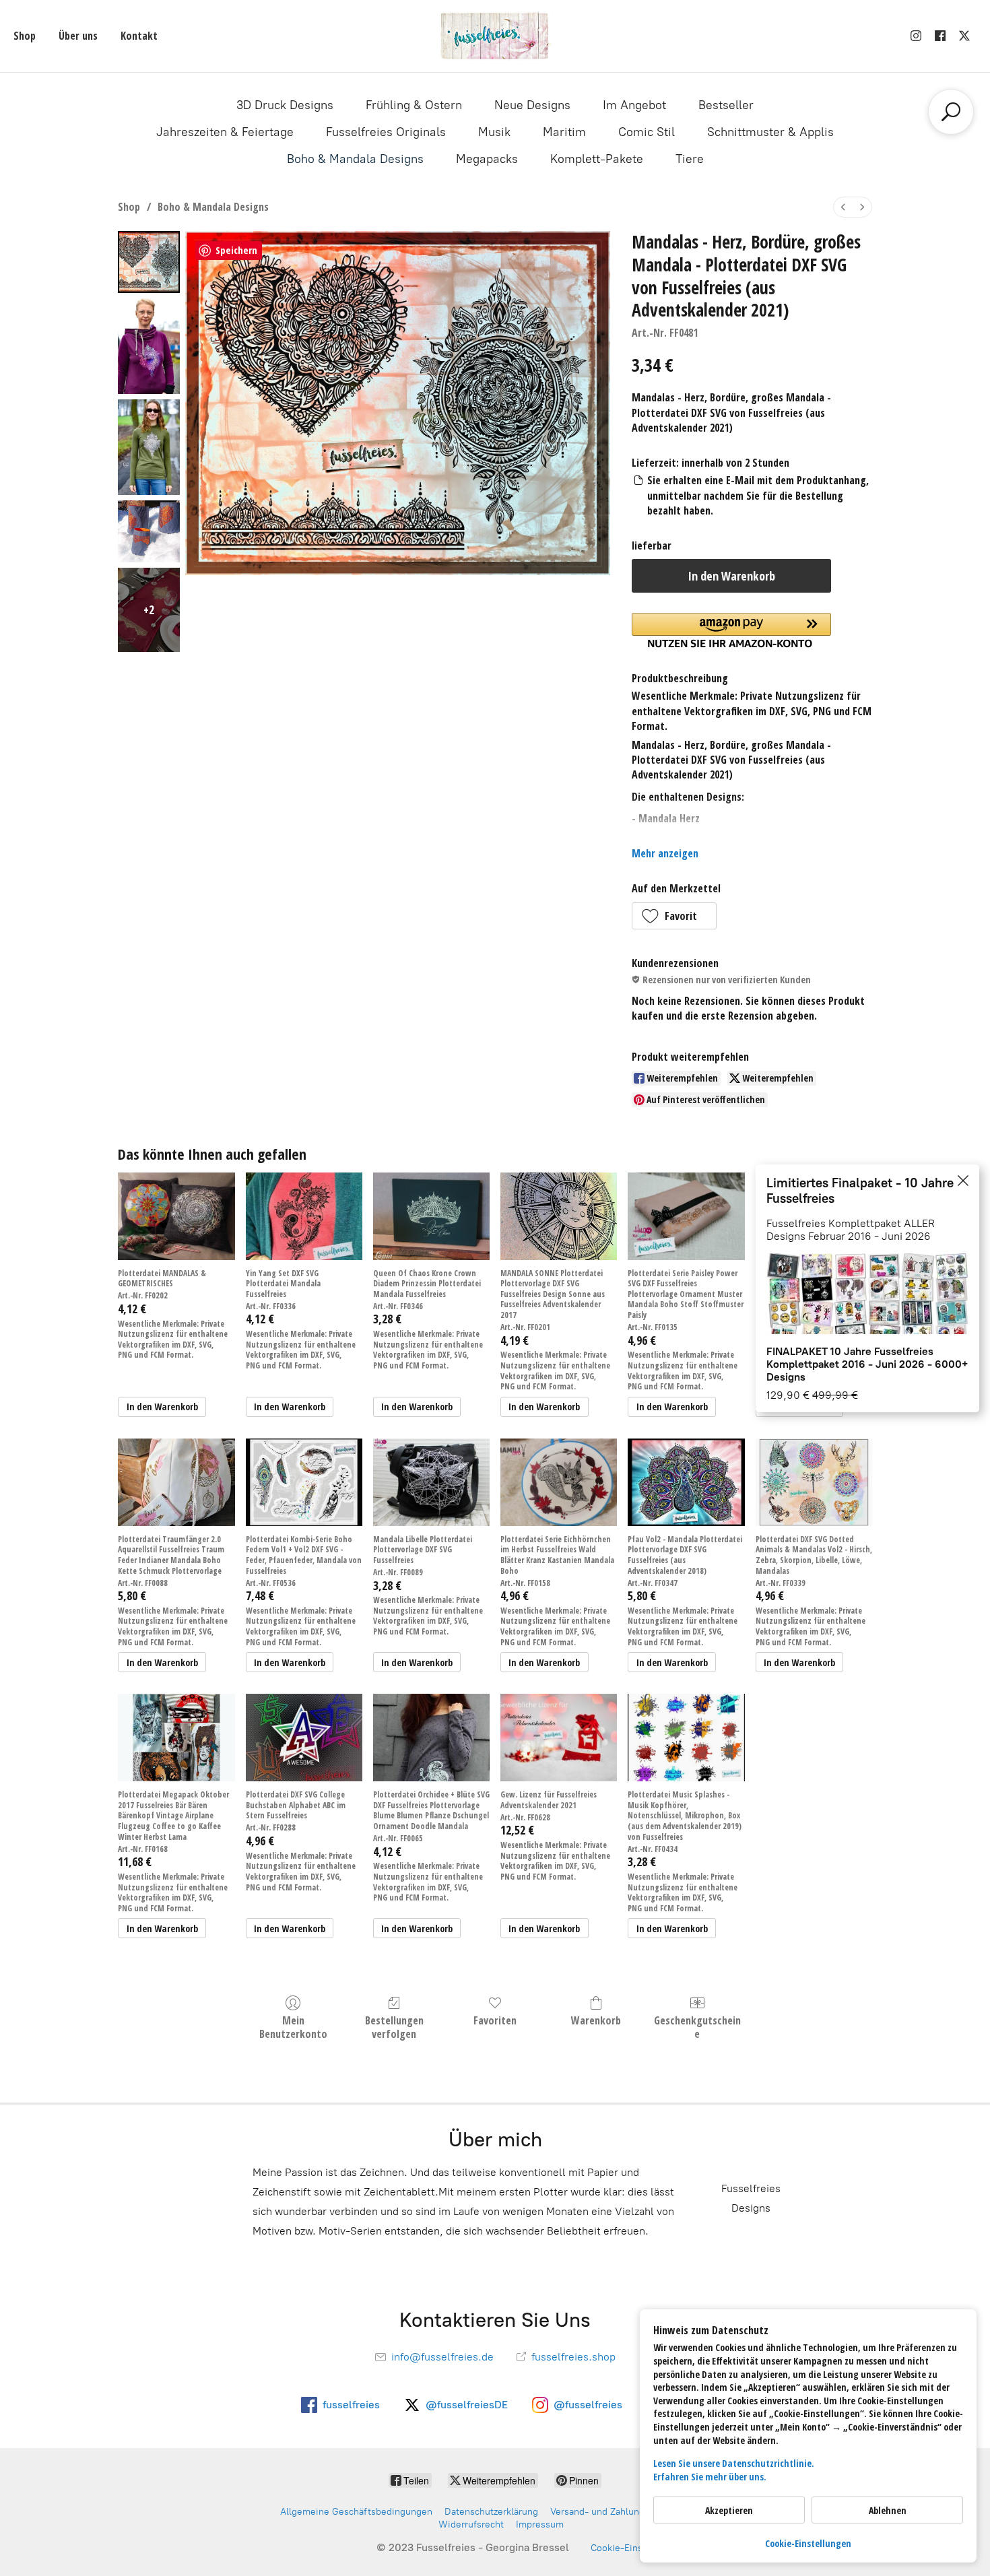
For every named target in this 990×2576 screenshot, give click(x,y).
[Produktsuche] (951, 112)
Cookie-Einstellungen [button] (808, 2543)
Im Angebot (634, 105)
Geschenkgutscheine (697, 2026)
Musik (494, 132)
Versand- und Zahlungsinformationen (630, 2512)
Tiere (690, 159)
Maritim (564, 132)
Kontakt (139, 36)
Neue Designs (532, 105)
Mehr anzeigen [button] (665, 853)
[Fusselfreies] (495, 36)
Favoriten (495, 2020)
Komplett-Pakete (597, 159)
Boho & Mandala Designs (355, 159)
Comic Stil (647, 132)
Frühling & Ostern (414, 105)
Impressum (540, 2524)
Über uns (78, 36)
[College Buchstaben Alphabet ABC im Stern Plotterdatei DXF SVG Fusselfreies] (304, 1738)
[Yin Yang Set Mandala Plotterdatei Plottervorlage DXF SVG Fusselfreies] (304, 1216)
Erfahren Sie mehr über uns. (710, 2477)
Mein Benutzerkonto (293, 2026)
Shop (25, 36)
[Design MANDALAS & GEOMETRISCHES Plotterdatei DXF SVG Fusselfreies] (176, 1216)
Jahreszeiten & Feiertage (225, 132)
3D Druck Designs (285, 105)
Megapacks (487, 159)
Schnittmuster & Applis (770, 132)
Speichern (236, 250)
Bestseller (726, 105)
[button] (674, 916)
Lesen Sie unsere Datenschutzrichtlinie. (734, 2463)
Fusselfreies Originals (386, 132)
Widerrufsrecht (471, 2524)
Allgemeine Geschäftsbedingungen (356, 2512)
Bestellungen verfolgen (394, 2026)
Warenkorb (596, 2020)
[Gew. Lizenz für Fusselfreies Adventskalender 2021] (559, 1738)
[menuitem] (843, 207)
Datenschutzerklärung (491, 2512)
